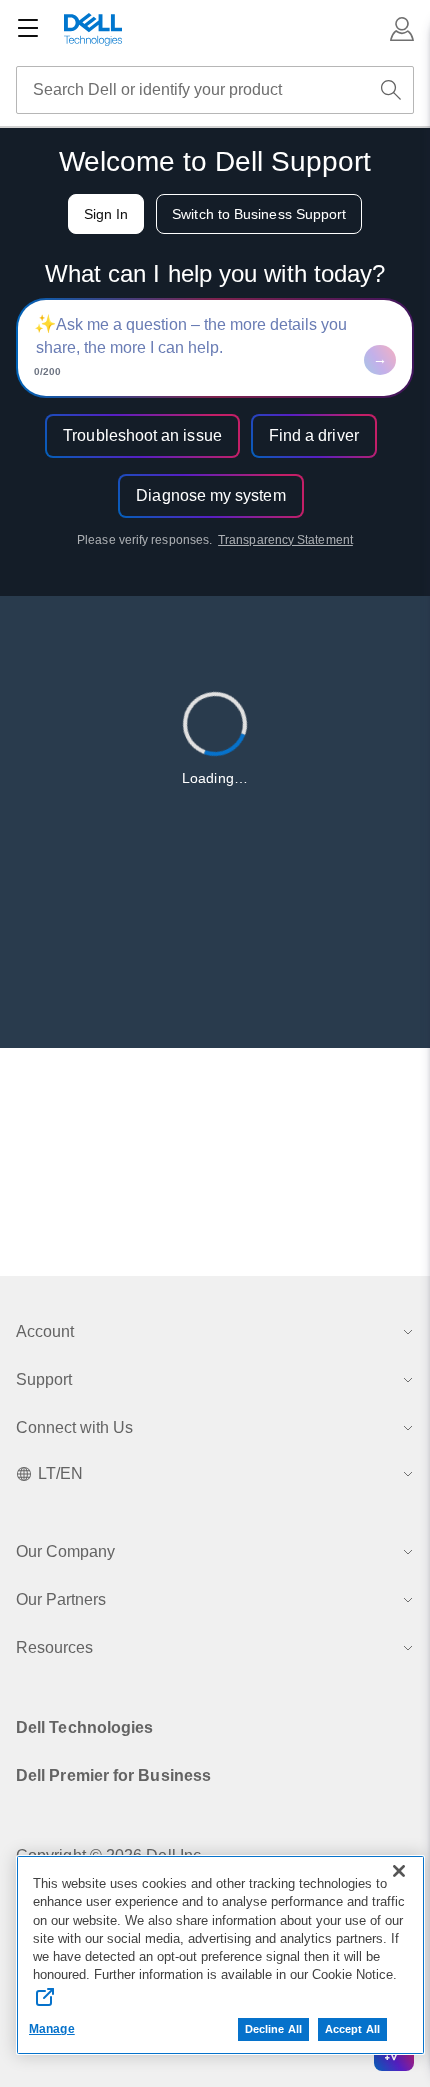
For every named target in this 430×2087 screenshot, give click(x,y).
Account (45, 1331)
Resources (54, 1647)
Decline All (273, 2029)
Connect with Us (74, 1427)
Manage (52, 2029)
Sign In (106, 214)
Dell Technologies (84, 1727)
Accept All (352, 2029)
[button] (402, 29)
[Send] (380, 360)
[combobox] (215, 90)
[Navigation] (28, 29)
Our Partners (61, 1599)
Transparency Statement (285, 540)
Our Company (65, 1551)
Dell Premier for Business (113, 1775)
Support (44, 1379)
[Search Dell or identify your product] (391, 90)
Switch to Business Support (259, 214)
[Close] (399, 1871)
